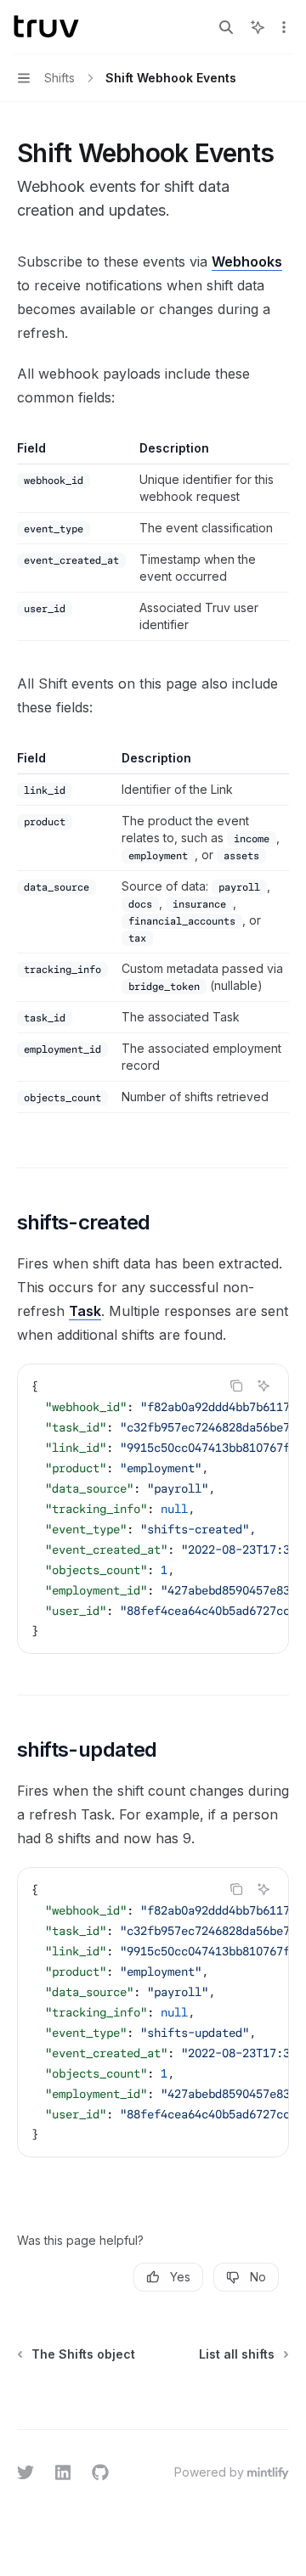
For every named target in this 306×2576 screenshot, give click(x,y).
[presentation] (153, 1509)
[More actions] (284, 27)
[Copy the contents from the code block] (236, 1386)
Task (85, 1311)
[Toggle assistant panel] (258, 27)
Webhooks (247, 262)
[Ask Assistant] (263, 1386)
